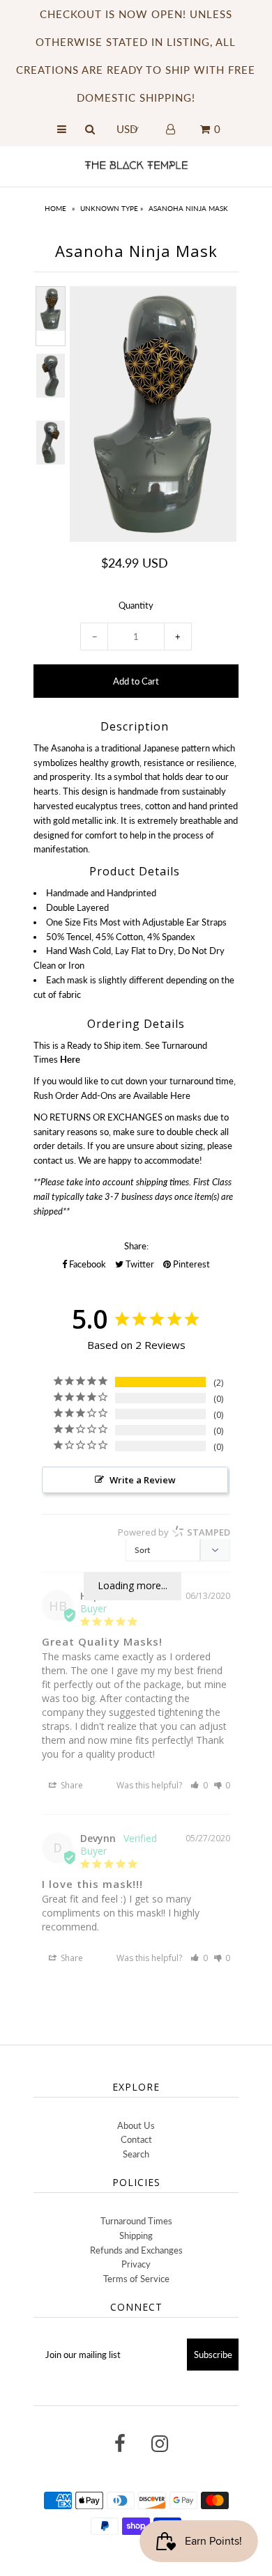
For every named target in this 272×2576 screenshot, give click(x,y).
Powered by (174, 1532)
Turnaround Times (136, 2221)
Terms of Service (136, 2279)
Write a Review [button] (143, 1480)
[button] (199, 1785)
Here (180, 1095)
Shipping (136, 2235)
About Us (136, 2125)
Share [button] (71, 1785)
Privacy (136, 2264)
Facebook (86, 1264)
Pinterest (190, 1264)
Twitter (139, 1264)
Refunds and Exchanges (136, 2250)
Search (136, 2154)
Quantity (136, 605)
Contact (136, 2139)
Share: (136, 1246)
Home (55, 208)
